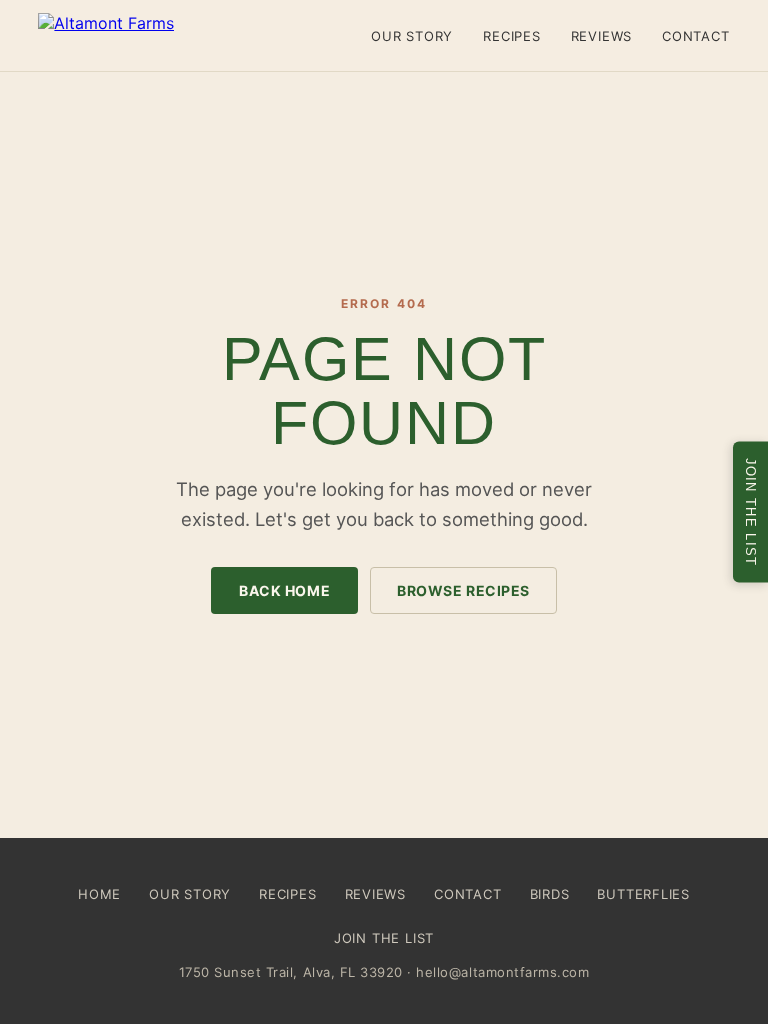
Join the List (750, 512)
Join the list (384, 938)
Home (99, 894)
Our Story (412, 36)
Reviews (601, 36)
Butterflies (643, 894)
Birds (550, 894)
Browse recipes (463, 590)
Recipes (511, 36)
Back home (284, 590)
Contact (695, 36)
